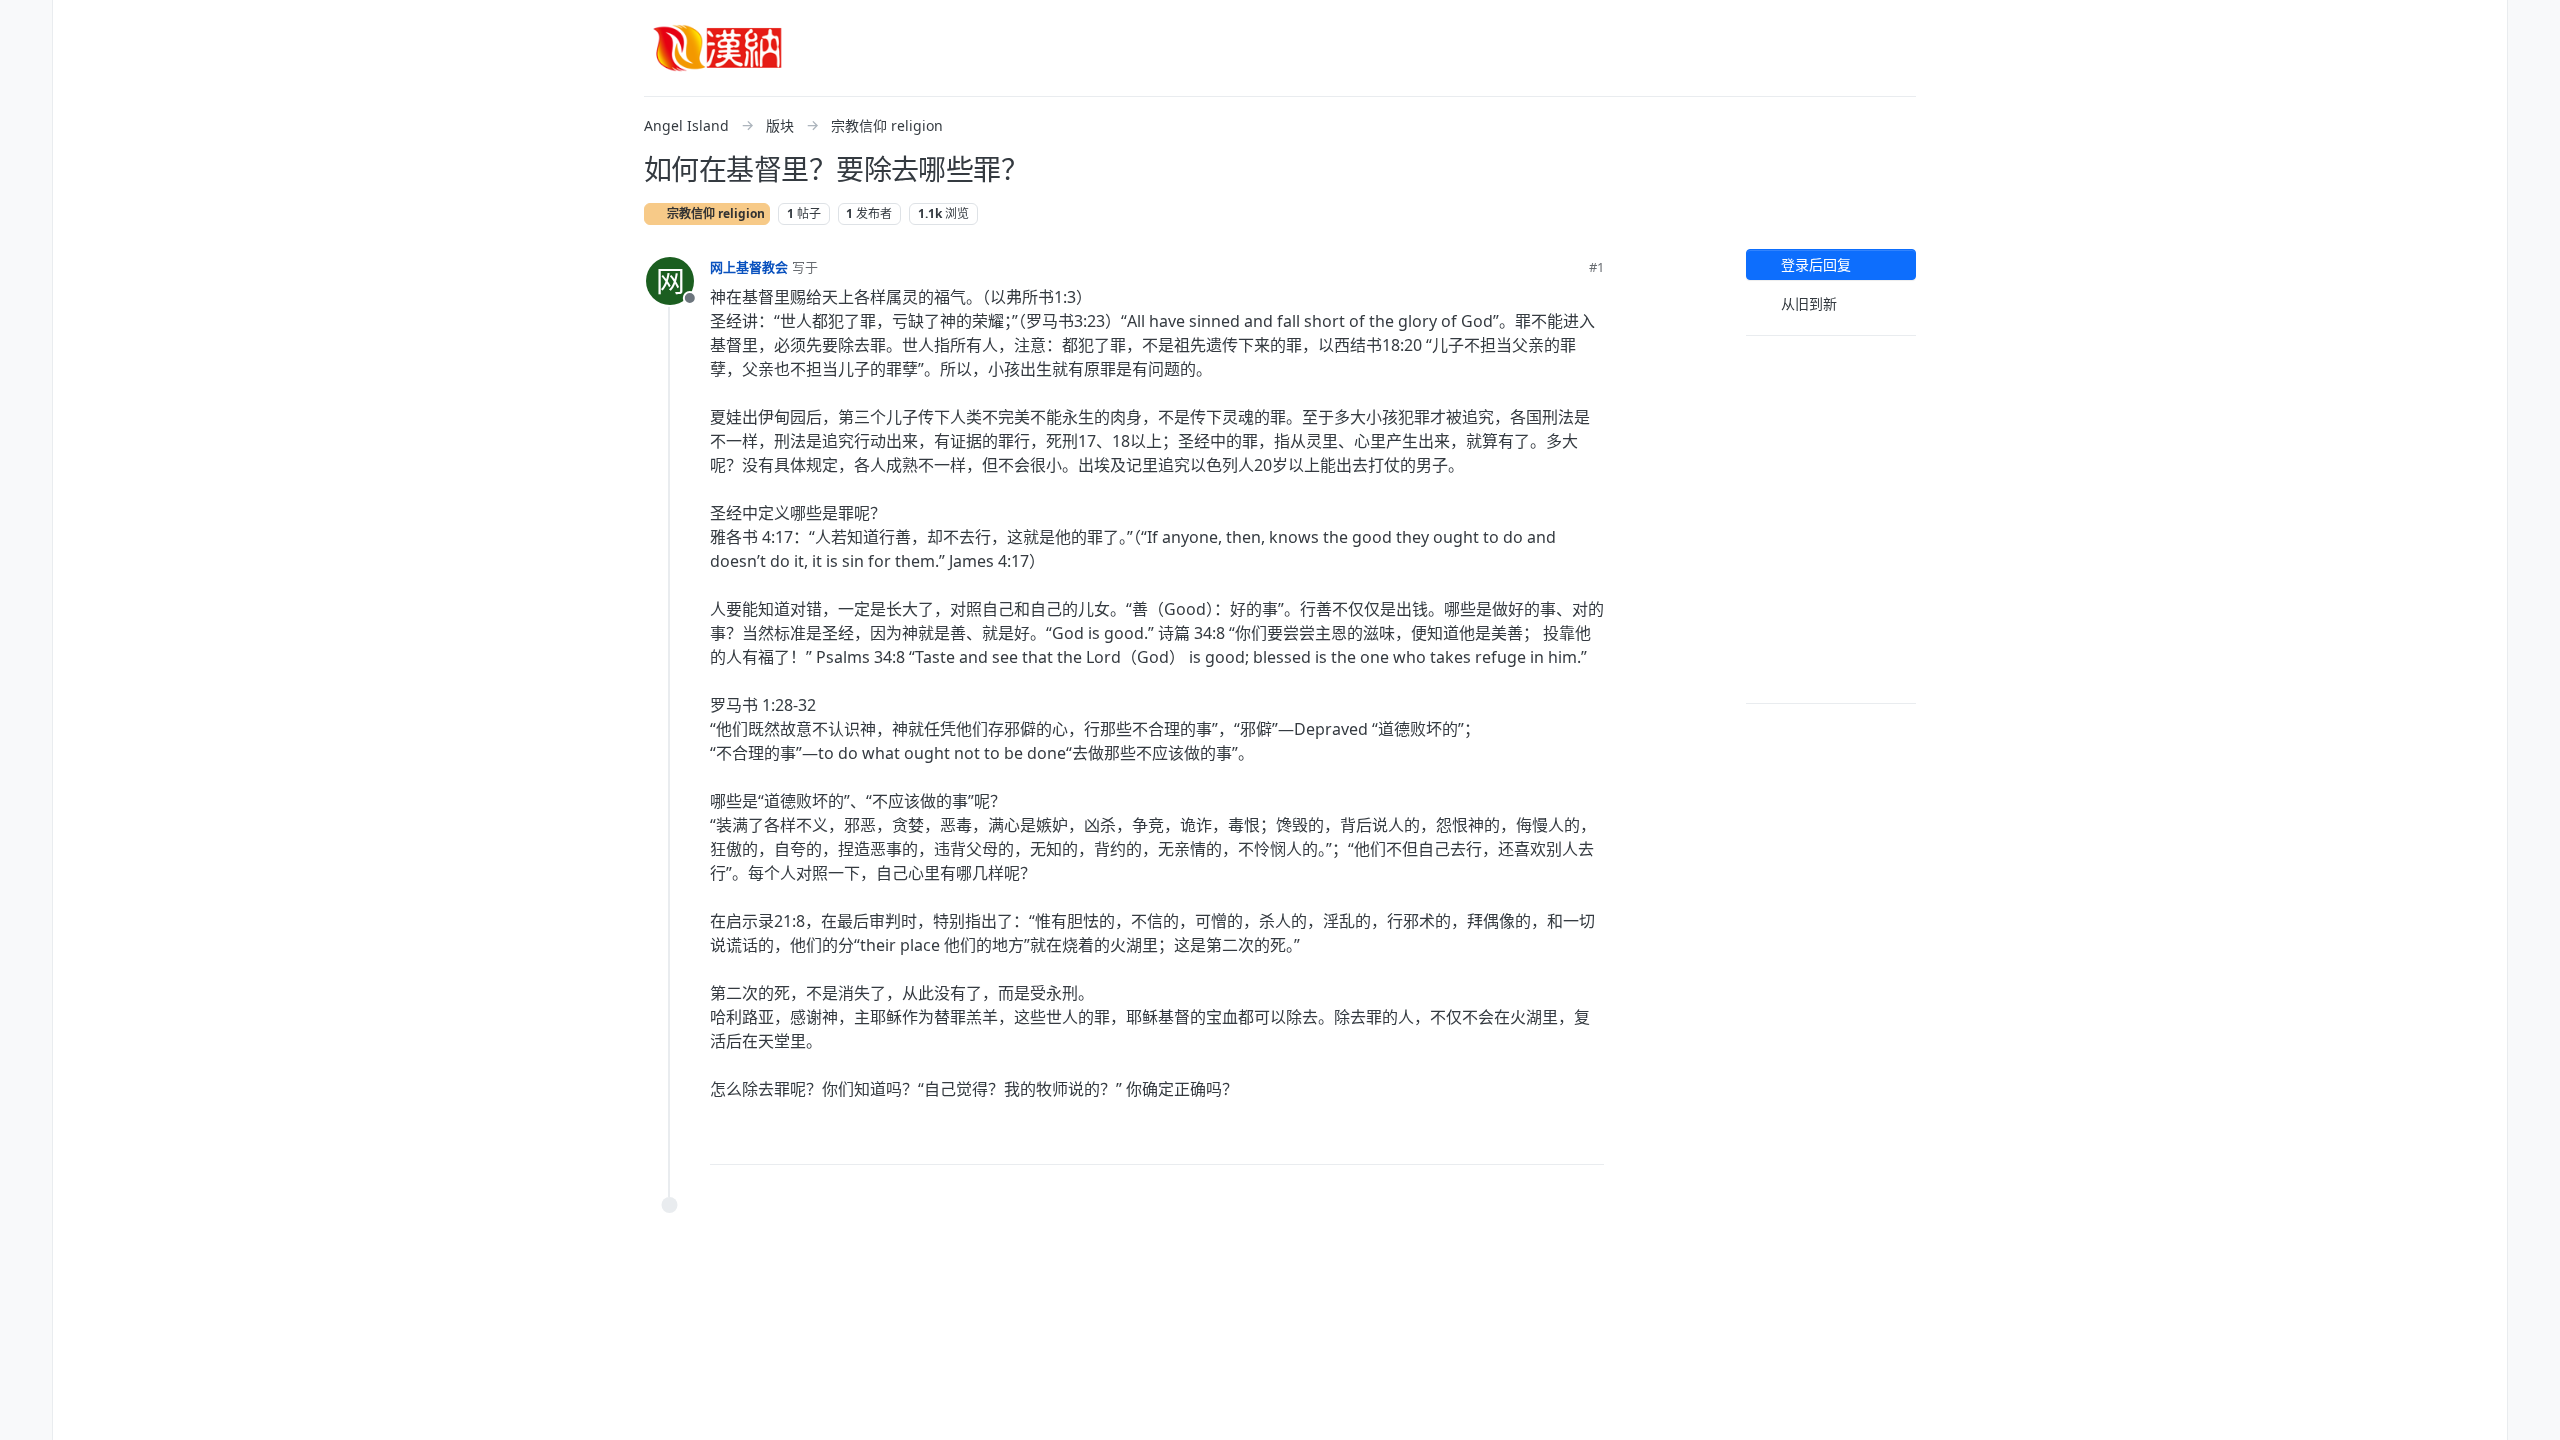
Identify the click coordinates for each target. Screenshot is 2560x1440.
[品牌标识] (718, 48)
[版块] (26, 104)
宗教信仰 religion (714, 213)
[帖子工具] (1587, 1140)
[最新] (26, 24)
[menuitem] (2534, 24)
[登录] (2534, 24)
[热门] (26, 64)
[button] (26, 144)
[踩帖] (1547, 1140)
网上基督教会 (749, 267)
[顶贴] (1478, 1140)
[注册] (2534, 64)
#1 (1596, 267)
